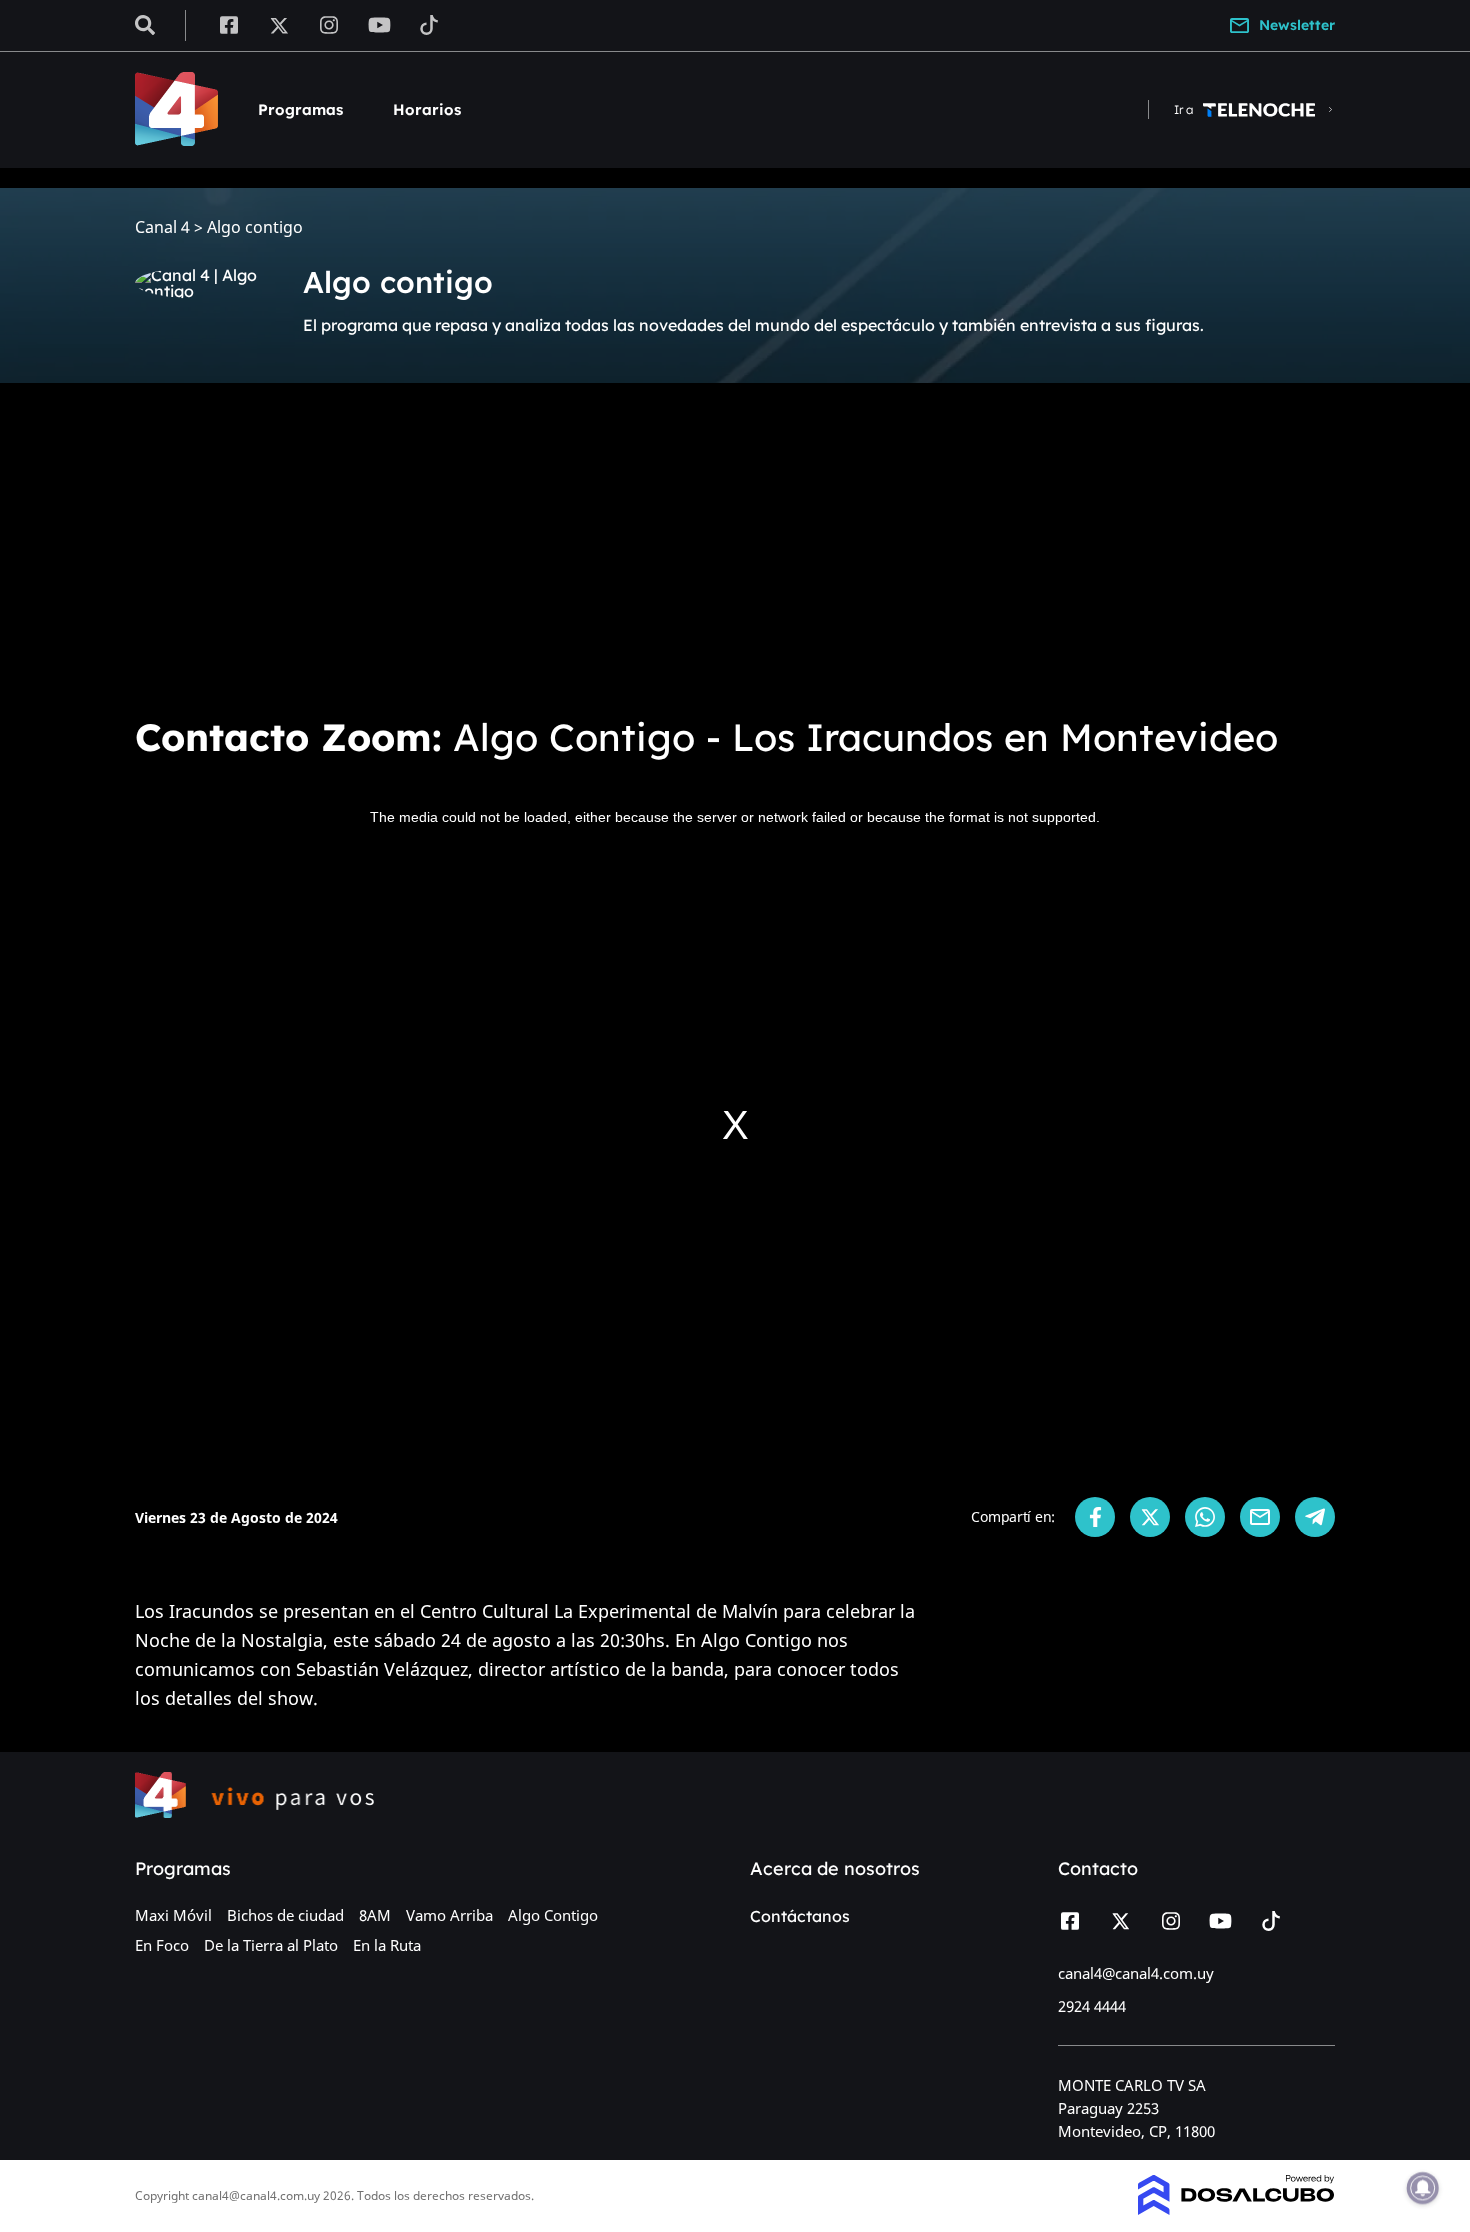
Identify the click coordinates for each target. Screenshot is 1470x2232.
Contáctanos (800, 1916)
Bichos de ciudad (285, 1915)
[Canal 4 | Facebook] (228, 24)
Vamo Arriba (449, 1915)
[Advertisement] (735, 548)
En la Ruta (387, 1945)
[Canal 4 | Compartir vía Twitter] (1150, 1517)
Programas (300, 109)
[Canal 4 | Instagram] (329, 24)
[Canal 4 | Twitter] (279, 24)
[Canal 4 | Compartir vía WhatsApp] (1205, 1517)
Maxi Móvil (173, 1915)
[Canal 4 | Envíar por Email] (1260, 1517)
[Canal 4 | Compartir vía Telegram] (1315, 1517)
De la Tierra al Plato (271, 1945)
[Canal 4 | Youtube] (379, 24)
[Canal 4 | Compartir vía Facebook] (1095, 1517)
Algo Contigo (553, 1915)
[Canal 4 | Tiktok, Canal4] (429, 24)
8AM (375, 1915)
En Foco (162, 1945)
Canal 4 (162, 227)
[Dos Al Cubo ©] (1236, 2209)
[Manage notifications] (1423, 2188)
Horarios (427, 109)
